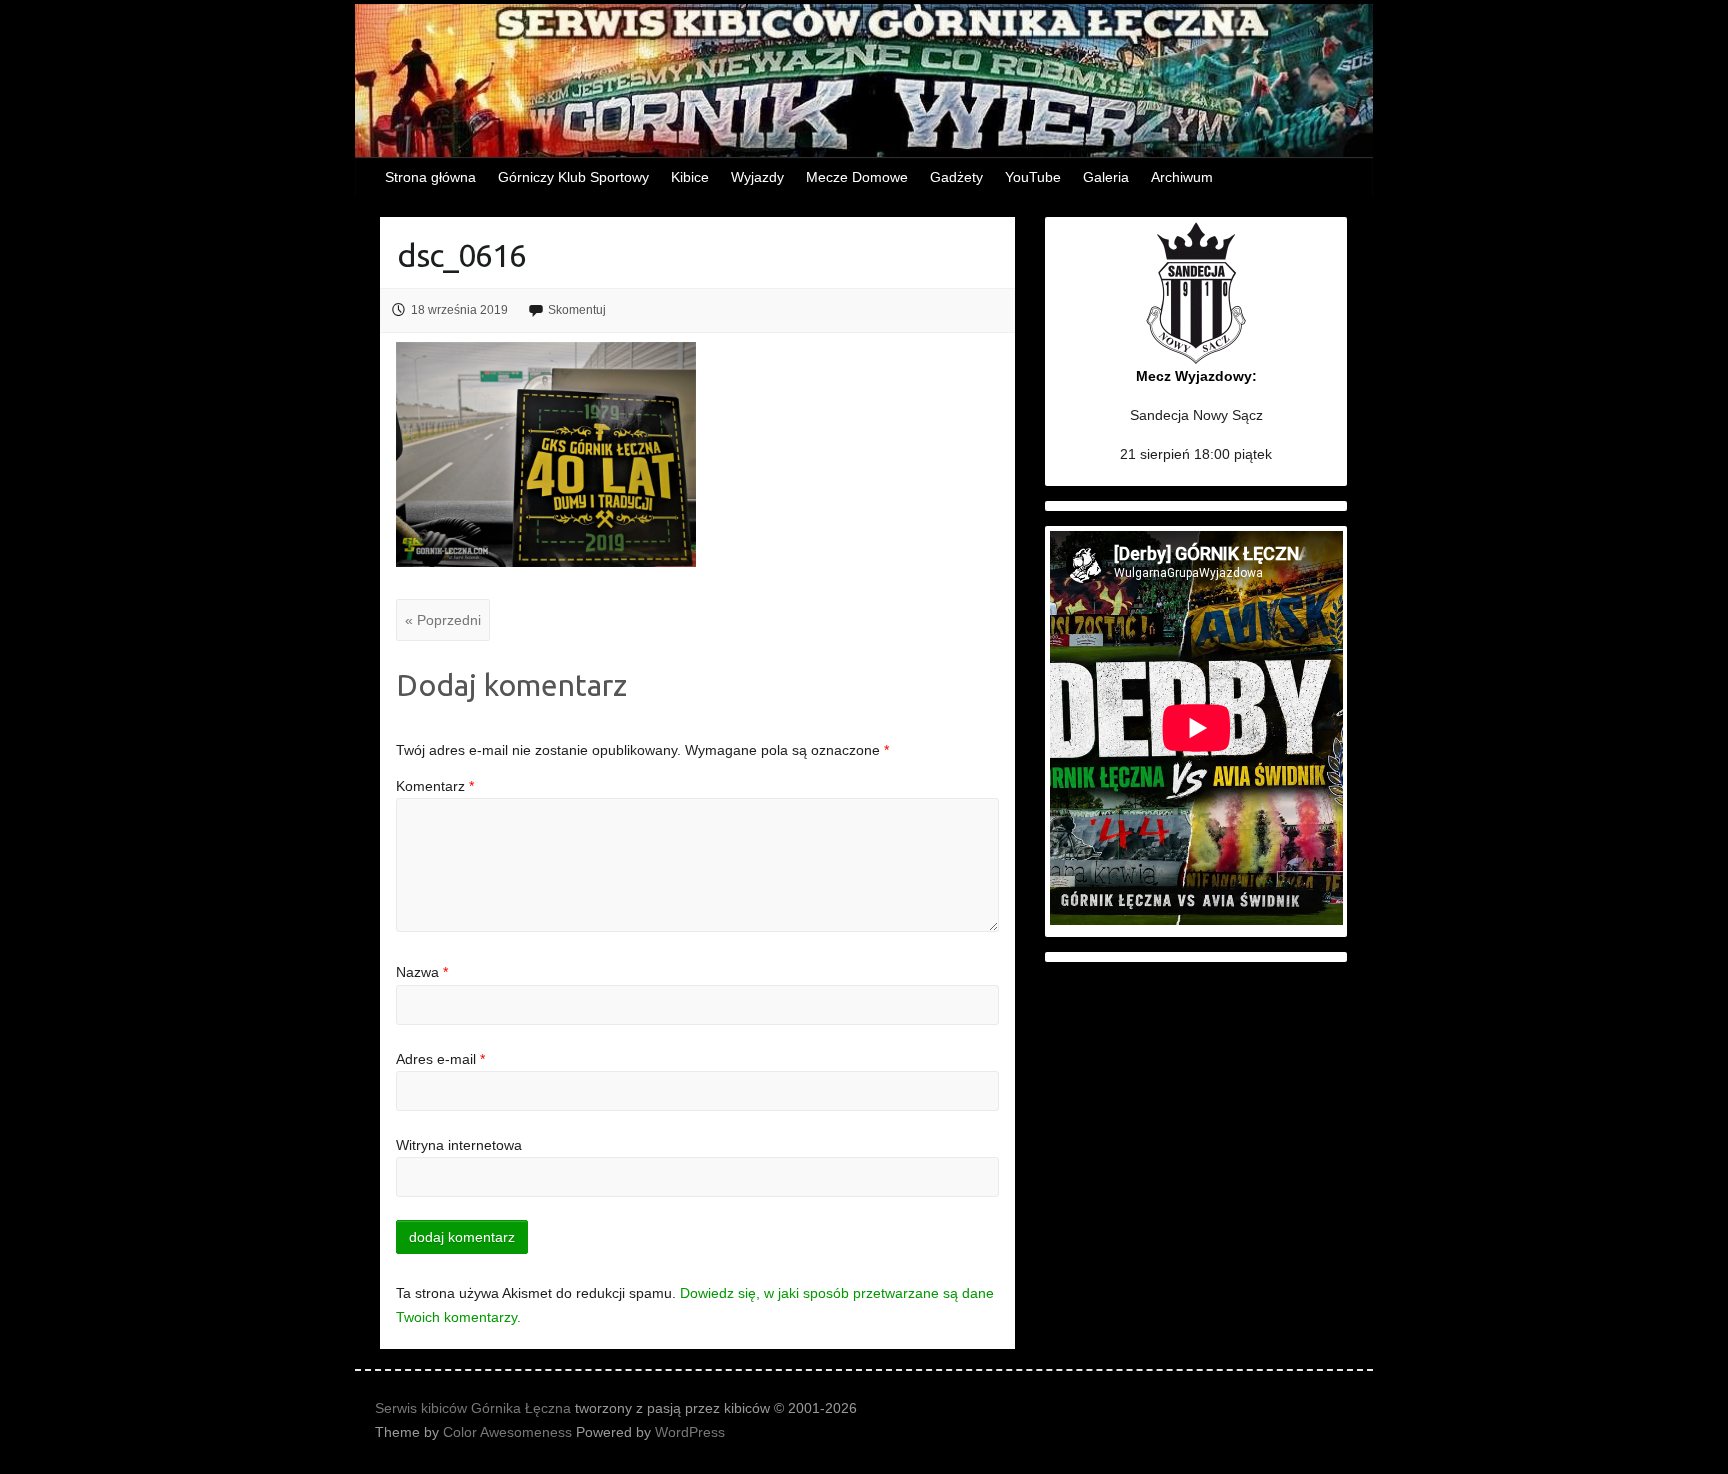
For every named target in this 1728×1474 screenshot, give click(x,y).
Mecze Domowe (857, 177)
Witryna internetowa (459, 1145)
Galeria (1106, 177)
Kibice (690, 177)
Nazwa (422, 972)
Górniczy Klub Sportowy (573, 177)
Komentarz (435, 786)
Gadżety (956, 177)
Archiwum (1182, 177)
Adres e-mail (440, 1059)
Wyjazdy (757, 177)
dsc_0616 (461, 255)
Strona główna (430, 177)
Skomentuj (577, 310)
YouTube (1033, 177)
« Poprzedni (443, 620)
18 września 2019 (459, 310)
